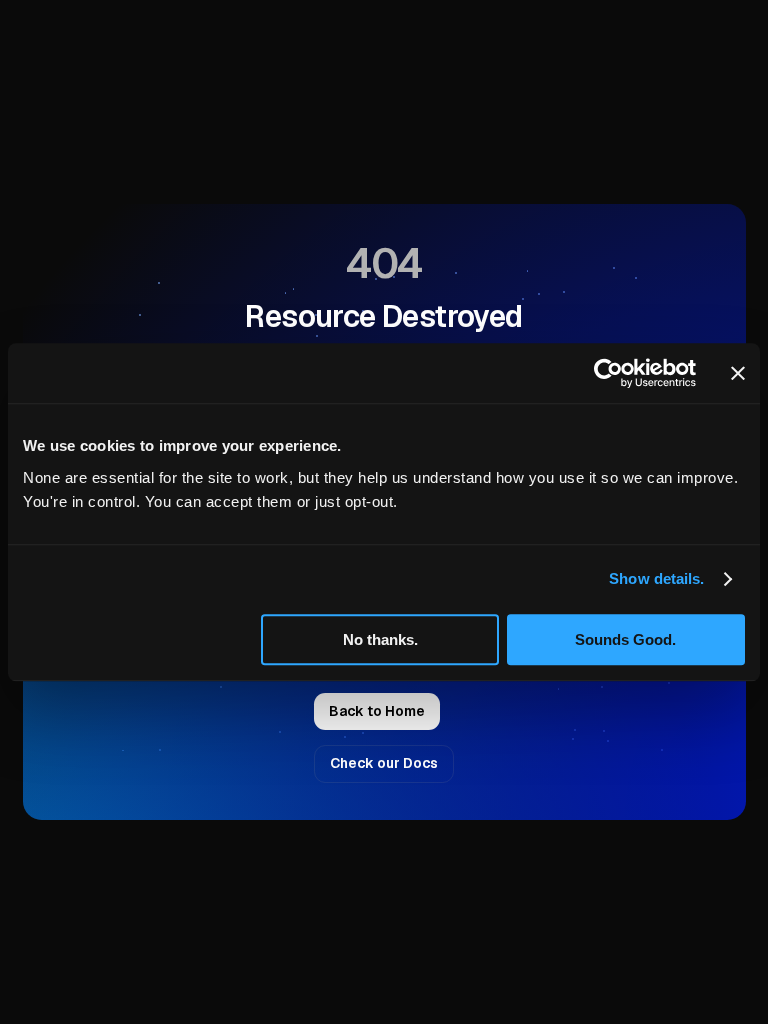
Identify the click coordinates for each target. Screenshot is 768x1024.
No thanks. (380, 639)
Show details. (656, 578)
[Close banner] (738, 373)
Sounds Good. (625, 639)
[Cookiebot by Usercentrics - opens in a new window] (608, 373)
